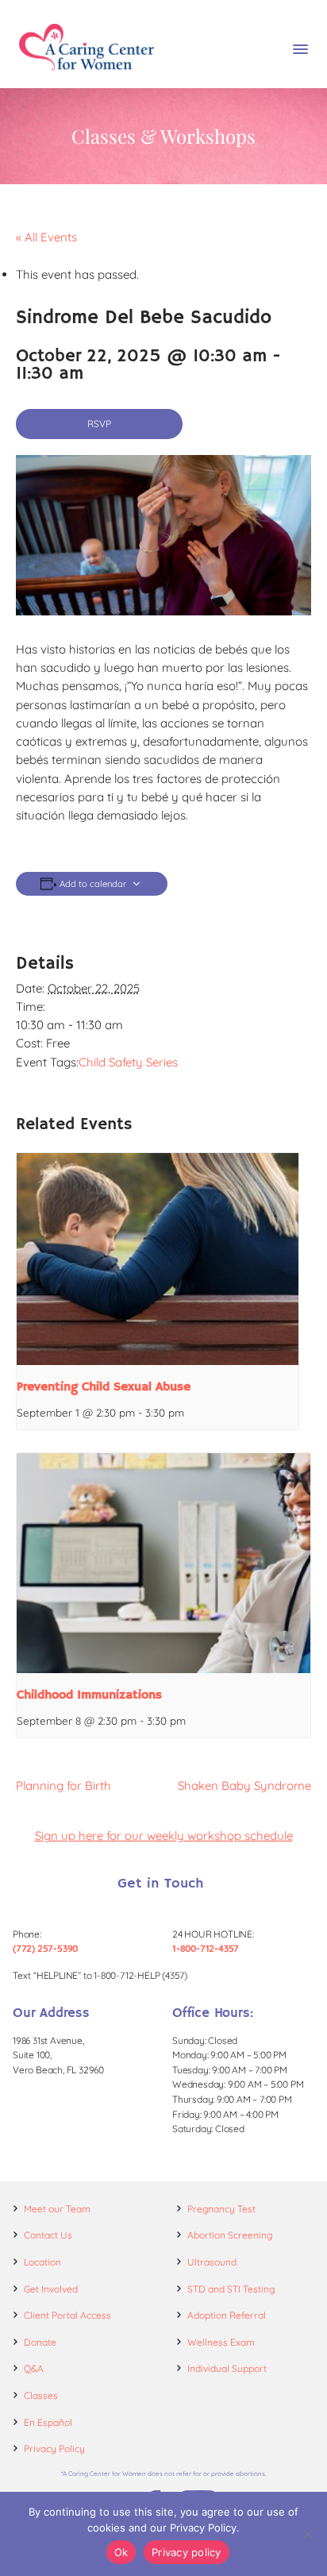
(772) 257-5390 (45, 1948)
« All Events (46, 237)
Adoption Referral (227, 2315)
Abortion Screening (230, 2235)
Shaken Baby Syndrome (244, 1785)
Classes (41, 2395)
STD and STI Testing (231, 2289)
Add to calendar (93, 884)
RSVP (99, 424)
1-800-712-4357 (206, 1948)
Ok (121, 2552)
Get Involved (51, 2289)
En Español (48, 2422)
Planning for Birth (63, 1785)
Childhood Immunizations (89, 1695)
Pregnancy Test (221, 2209)
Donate (40, 2342)
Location (42, 2262)
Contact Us (48, 2235)
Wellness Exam (221, 2342)
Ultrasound (212, 2262)
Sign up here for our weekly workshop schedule (164, 1836)
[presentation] (158, 1259)
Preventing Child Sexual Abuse (104, 1387)
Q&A (34, 2368)
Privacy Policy (54, 2449)
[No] (307, 2534)
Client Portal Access (67, 2315)
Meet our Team (57, 2209)
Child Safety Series (128, 1062)
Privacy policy (187, 2552)
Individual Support (227, 2368)
